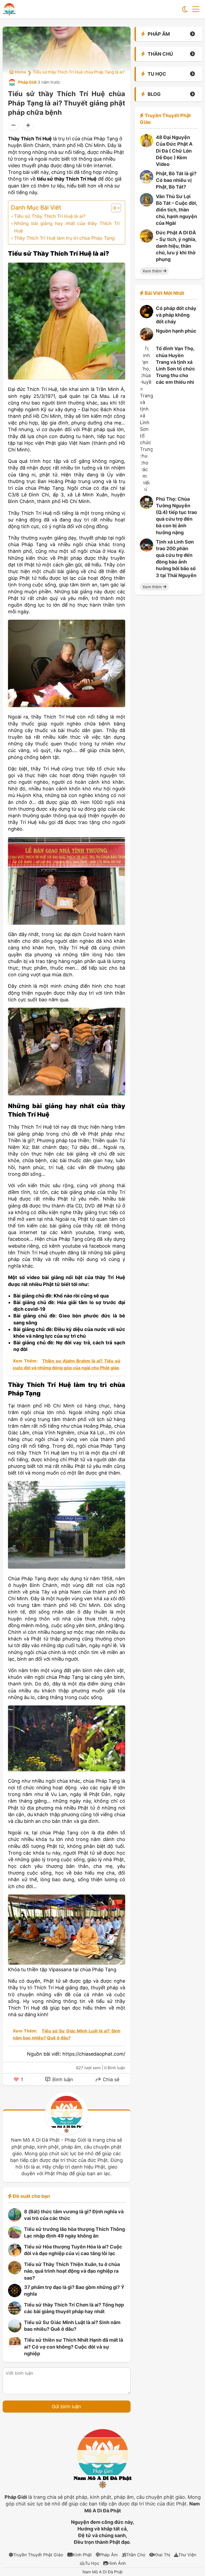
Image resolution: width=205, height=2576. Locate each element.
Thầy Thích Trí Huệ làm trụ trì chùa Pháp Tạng (64, 238)
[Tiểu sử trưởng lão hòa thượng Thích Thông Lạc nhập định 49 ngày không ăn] (15, 2237)
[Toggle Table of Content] (113, 208)
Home (20, 72)
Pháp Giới (27, 82)
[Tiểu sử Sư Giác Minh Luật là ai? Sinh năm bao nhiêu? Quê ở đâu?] (15, 2331)
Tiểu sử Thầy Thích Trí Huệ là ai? (50, 216)
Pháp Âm (109, 2555)
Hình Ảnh (117, 2563)
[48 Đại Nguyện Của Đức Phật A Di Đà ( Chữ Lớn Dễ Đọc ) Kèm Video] (147, 146)
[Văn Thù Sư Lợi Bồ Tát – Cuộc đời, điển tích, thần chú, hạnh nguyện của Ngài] (147, 205)
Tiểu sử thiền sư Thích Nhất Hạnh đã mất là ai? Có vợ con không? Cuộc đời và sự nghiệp (74, 2347)
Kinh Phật (82, 2555)
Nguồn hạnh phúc (176, 331)
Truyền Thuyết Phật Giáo (38, 2555)
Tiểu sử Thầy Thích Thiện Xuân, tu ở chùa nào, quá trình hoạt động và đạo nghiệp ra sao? (72, 2271)
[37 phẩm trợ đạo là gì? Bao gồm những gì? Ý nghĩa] (15, 2295)
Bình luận (62, 2079)
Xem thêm (153, 271)
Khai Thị (162, 2555)
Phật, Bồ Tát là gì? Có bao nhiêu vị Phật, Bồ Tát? (176, 180)
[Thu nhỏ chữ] (13, 125)
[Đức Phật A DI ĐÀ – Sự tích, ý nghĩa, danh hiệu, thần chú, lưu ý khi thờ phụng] (147, 241)
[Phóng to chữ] (28, 125)
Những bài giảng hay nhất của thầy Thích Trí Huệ (67, 227)
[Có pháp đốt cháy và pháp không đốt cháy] (147, 317)
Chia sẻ (110, 2079)
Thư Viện (187, 2555)
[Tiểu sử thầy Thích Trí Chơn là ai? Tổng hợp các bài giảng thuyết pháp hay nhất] (15, 2313)
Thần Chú (136, 2555)
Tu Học (92, 2563)
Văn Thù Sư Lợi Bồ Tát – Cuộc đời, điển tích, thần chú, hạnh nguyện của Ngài (176, 210)
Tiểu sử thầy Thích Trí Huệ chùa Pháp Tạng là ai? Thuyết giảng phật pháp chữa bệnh (112, 72)
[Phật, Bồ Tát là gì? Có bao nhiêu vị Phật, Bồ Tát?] (147, 182)
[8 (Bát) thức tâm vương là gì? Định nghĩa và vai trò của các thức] (15, 2220)
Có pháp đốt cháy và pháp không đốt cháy (176, 315)
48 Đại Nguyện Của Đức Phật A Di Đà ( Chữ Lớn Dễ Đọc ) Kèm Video (174, 151)
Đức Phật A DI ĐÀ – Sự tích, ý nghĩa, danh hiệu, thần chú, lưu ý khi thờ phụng (176, 246)
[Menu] (196, 9)
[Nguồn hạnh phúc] (147, 339)
